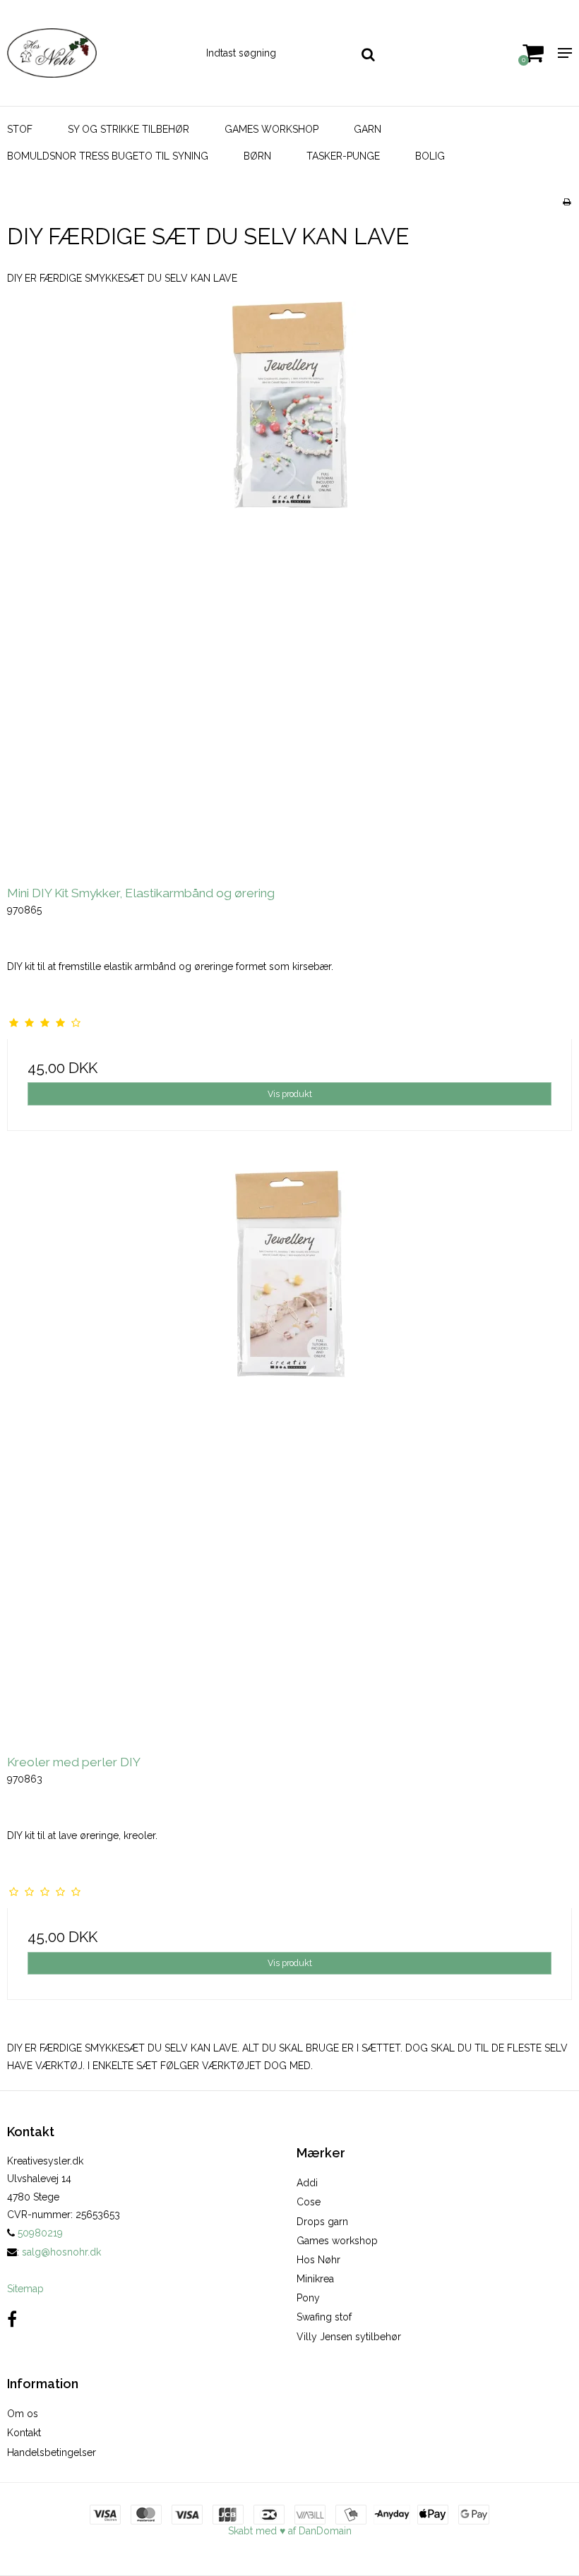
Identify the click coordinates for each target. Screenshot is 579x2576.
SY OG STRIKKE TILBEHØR (129, 129)
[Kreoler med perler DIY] (289, 1453)
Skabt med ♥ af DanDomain (290, 2531)
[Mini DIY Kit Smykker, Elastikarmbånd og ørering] (289, 584)
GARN (368, 129)
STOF (20, 129)
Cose (309, 2202)
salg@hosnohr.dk (61, 2252)
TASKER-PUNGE (343, 156)
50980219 (39, 2233)
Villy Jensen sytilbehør (349, 2337)
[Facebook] (12, 2319)
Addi (307, 2183)
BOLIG (430, 156)
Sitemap (25, 2289)
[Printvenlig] (567, 202)
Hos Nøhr (318, 2260)
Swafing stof (324, 2317)
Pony (308, 2298)
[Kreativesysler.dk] (96, 53)
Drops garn (322, 2222)
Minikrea (315, 2279)
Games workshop (337, 2241)
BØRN (257, 156)
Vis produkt (290, 1094)
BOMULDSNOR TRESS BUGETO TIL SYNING (108, 156)
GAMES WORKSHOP (271, 129)
